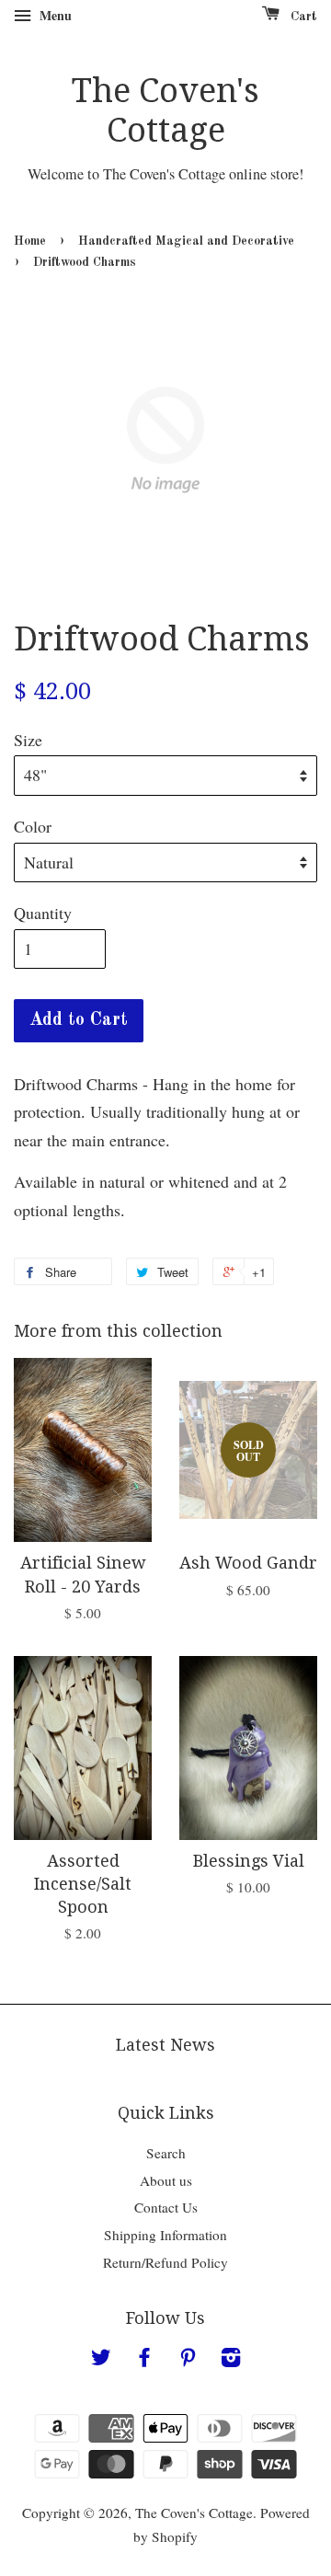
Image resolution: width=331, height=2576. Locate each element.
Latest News (165, 2045)
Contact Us (166, 2207)
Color (33, 826)
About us (166, 2180)
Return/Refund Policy (165, 2262)
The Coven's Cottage (165, 110)
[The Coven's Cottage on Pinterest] (188, 2360)
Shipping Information (165, 2235)
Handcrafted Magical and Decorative (186, 241)
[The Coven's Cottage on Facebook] (144, 2360)
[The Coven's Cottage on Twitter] (101, 2360)
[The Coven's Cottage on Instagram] (231, 2360)
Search (166, 2153)
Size (28, 740)
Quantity (43, 913)
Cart (302, 17)
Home (30, 241)
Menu (54, 15)
